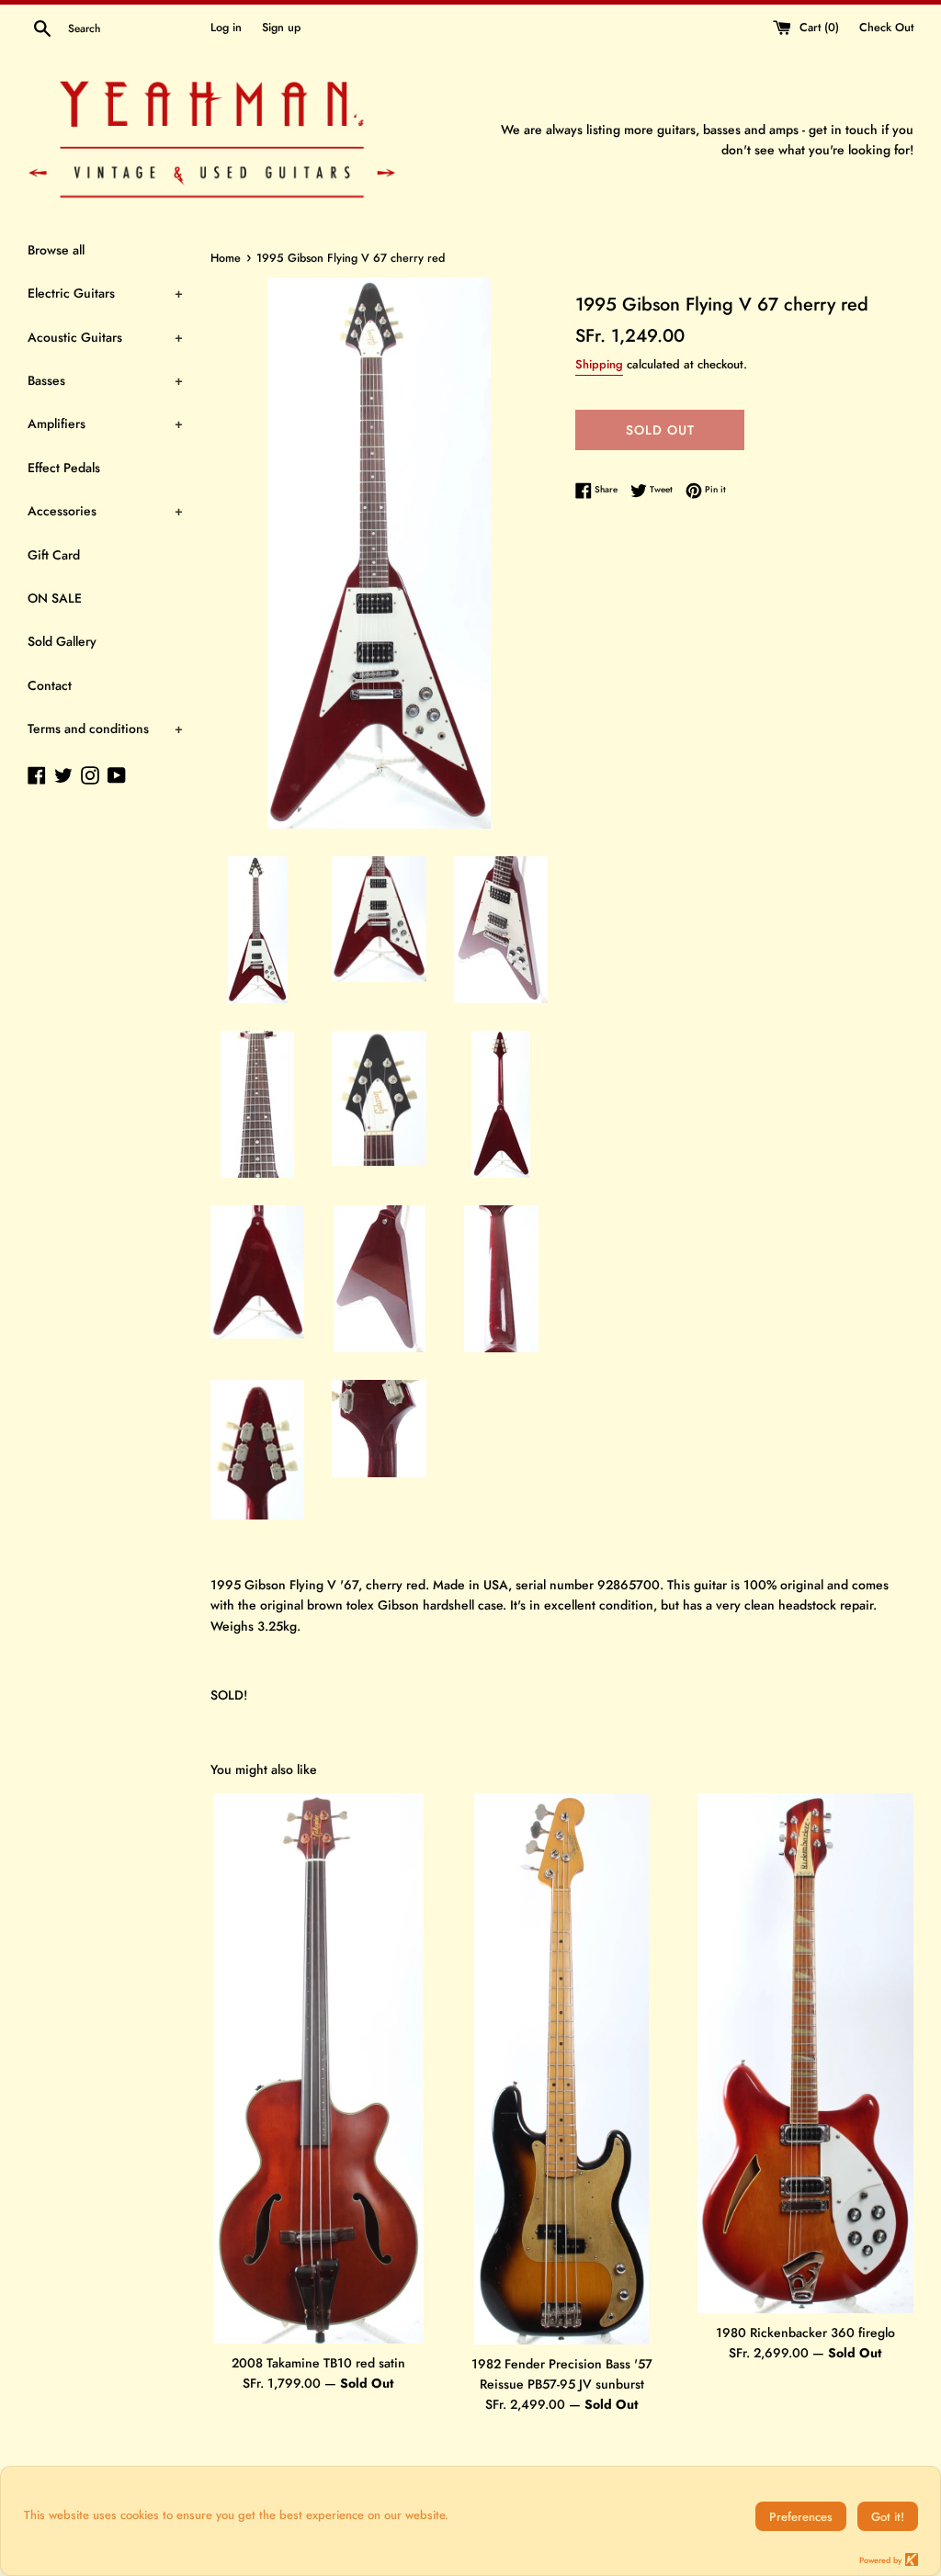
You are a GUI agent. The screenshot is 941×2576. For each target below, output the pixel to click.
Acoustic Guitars (105, 337)
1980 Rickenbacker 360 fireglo (805, 2333)
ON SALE (55, 598)
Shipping (599, 364)
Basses (105, 380)
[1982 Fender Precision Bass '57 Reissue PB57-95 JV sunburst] (561, 2069)
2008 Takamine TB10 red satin (318, 2363)
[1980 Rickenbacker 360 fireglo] (805, 2053)
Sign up (281, 28)
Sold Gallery (62, 641)
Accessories (105, 511)
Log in (226, 28)
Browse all (56, 250)
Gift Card (54, 555)
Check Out (886, 28)
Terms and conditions (105, 729)
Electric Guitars (105, 293)
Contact (50, 685)
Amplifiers (105, 424)
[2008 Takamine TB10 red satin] (318, 2068)
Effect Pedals (64, 468)
